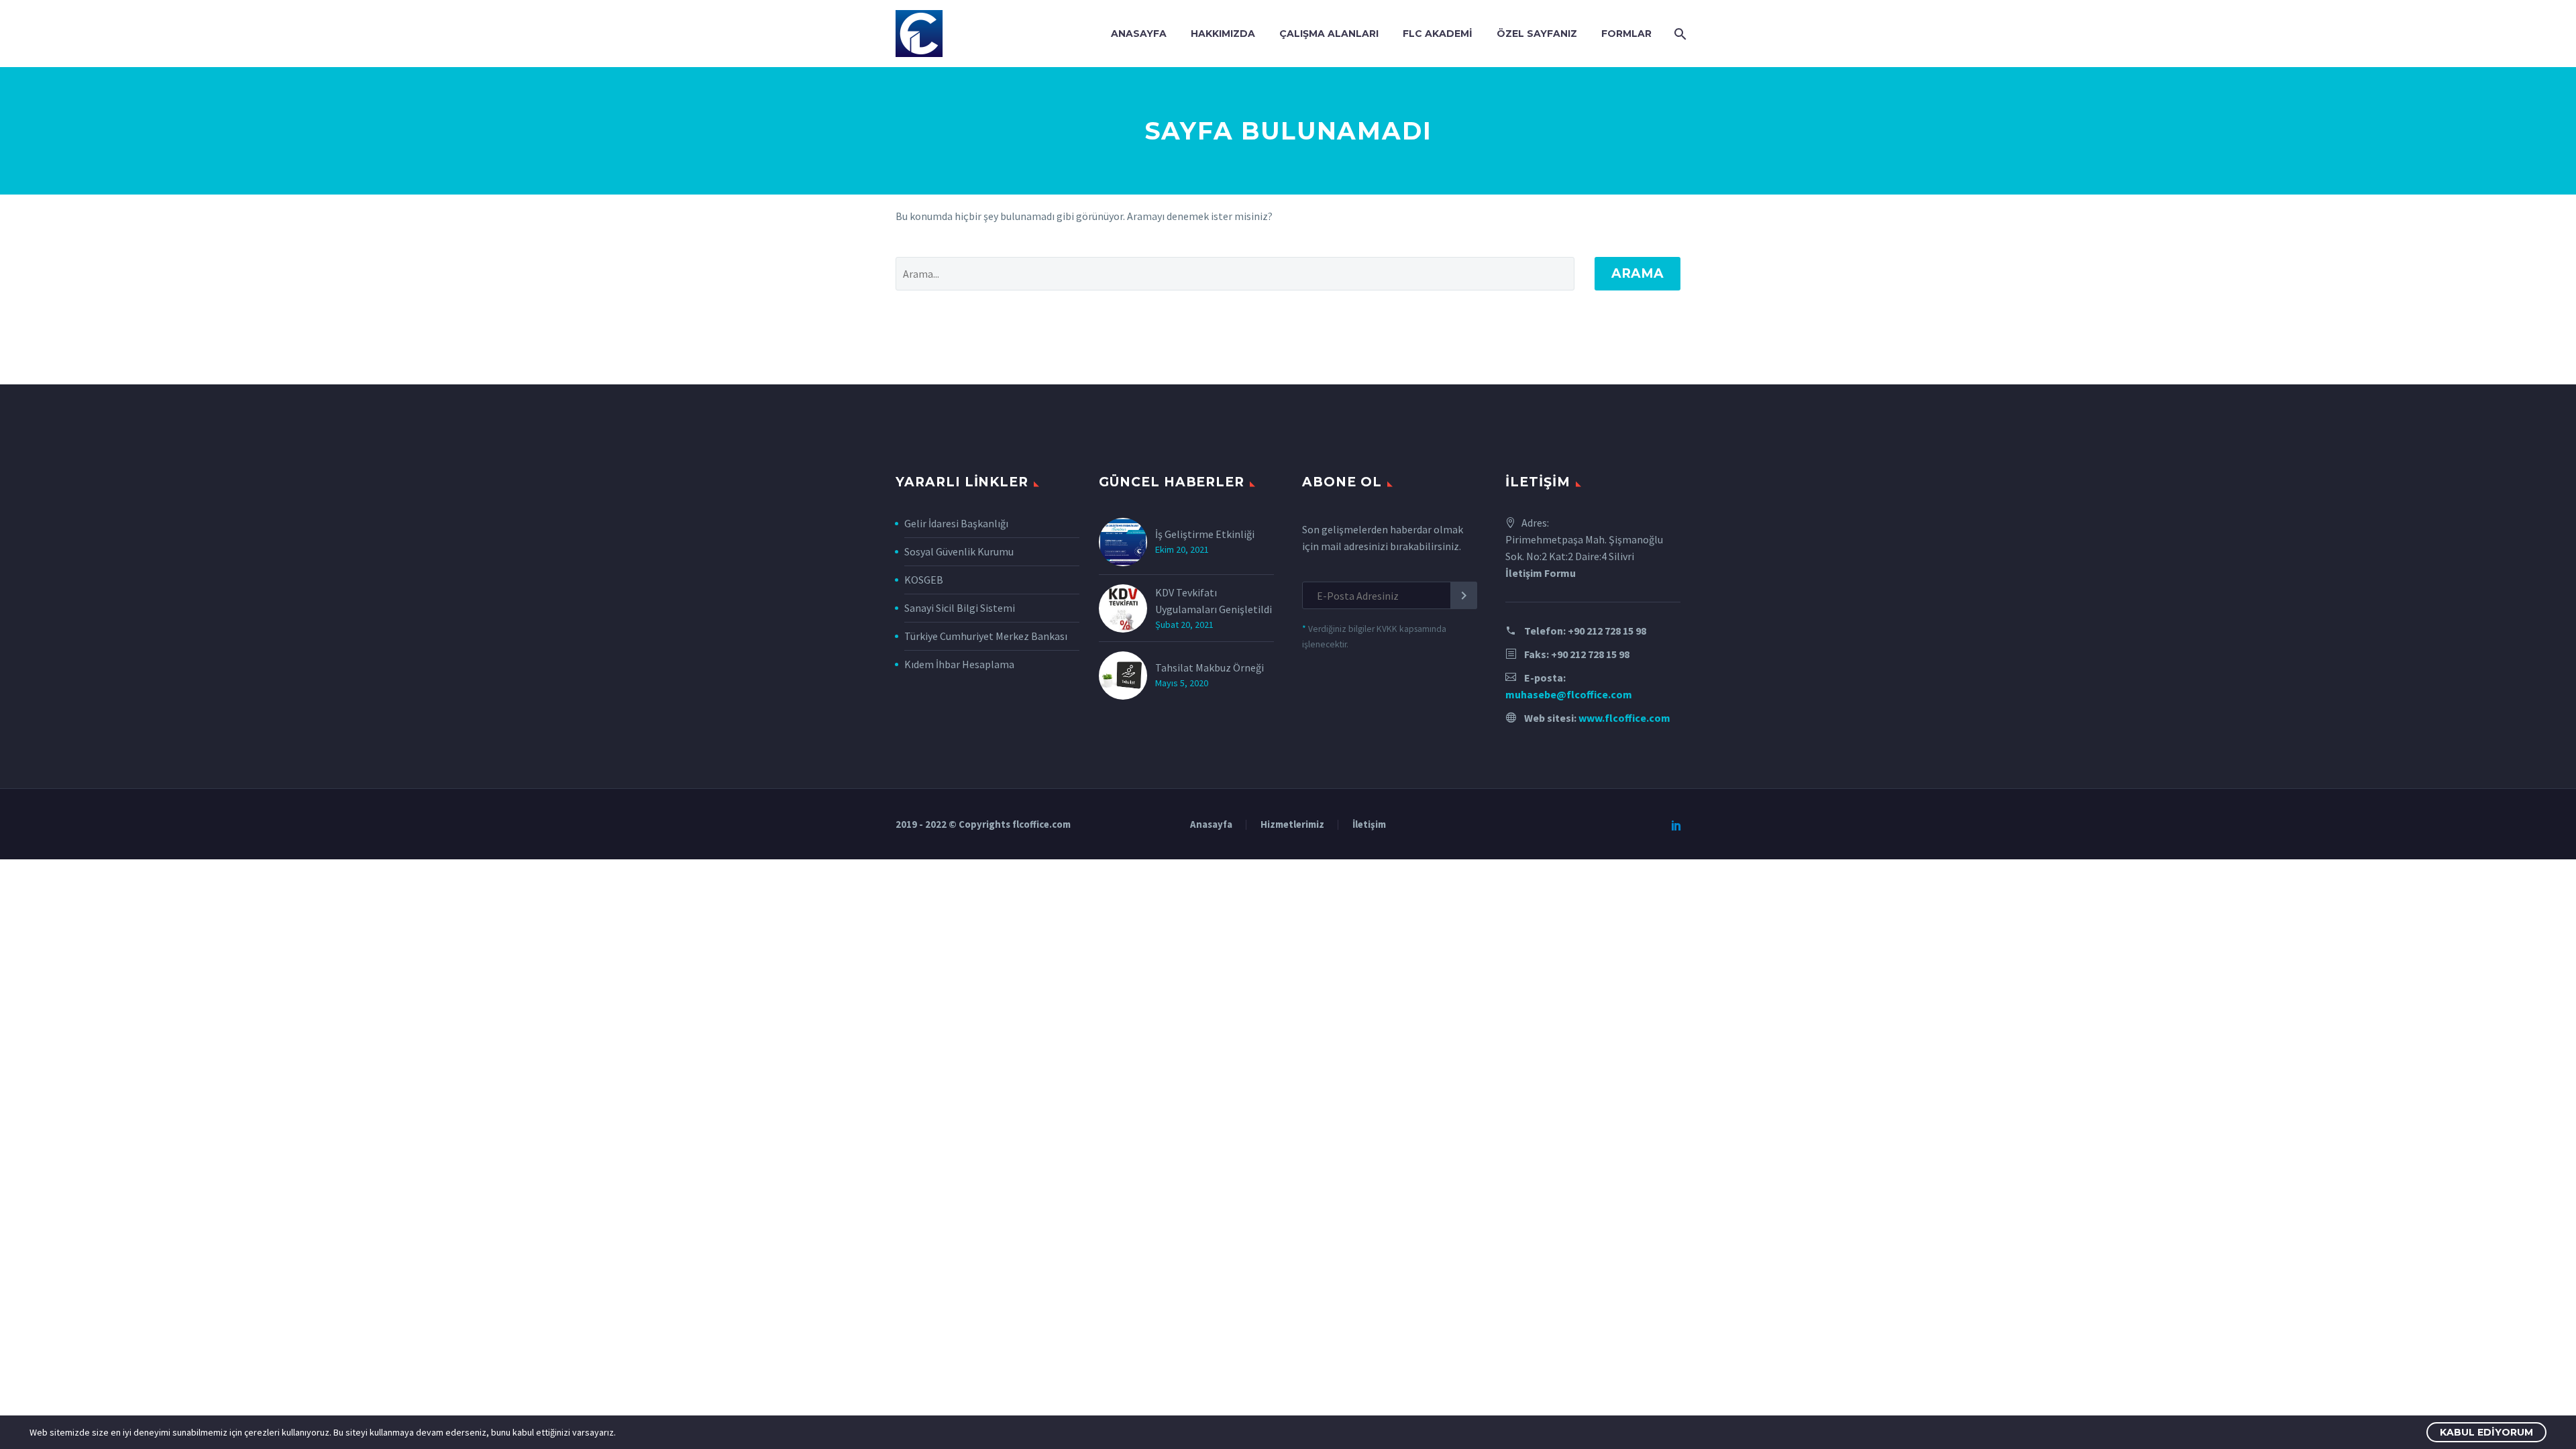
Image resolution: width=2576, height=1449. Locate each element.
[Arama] (1679, 34)
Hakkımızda (1223, 34)
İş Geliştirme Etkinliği (1205, 534)
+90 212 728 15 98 (1607, 631)
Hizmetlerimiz (1292, 825)
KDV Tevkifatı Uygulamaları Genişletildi (1214, 601)
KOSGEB (924, 580)
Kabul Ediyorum (2486, 1432)
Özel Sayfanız (1537, 34)
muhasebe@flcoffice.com (1569, 694)
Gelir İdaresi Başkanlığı (956, 523)
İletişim (1369, 825)
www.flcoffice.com (1624, 718)
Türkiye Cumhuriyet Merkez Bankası (986, 636)
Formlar (1626, 34)
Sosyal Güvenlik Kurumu (959, 551)
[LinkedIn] (1676, 825)
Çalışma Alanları (1329, 34)
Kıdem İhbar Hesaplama (959, 664)
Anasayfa (1139, 34)
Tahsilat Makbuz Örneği (1210, 667)
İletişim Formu (1541, 573)
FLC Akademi (1438, 34)
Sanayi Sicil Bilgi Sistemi (960, 608)
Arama (1638, 273)
